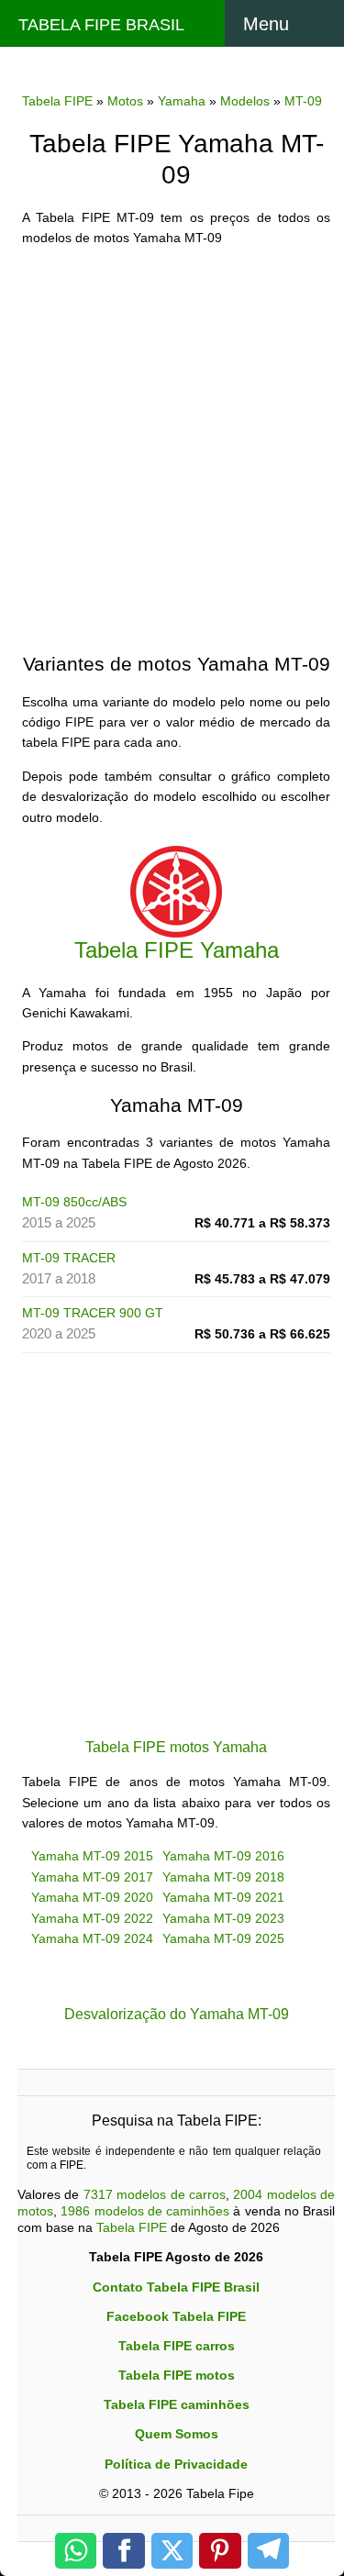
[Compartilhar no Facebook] (124, 2551)
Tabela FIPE (132, 2227)
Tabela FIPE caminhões (177, 2404)
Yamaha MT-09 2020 (92, 1897)
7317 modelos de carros (155, 2194)
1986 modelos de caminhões (145, 2211)
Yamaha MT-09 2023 (223, 1918)
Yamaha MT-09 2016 (223, 1856)
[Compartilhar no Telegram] (269, 2551)
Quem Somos (177, 2434)
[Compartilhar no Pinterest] (220, 2551)
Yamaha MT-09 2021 (223, 1897)
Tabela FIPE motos (177, 2375)
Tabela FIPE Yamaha (177, 950)
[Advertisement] (172, 433)
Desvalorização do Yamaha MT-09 (177, 2014)
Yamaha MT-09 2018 (223, 1877)
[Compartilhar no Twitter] (172, 2551)
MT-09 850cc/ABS (74, 1202)
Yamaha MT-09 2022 (92, 1918)
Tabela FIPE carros (177, 2346)
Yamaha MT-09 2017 (92, 1877)
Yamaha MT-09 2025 (223, 1938)
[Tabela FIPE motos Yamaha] (176, 889)
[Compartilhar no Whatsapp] (76, 2551)
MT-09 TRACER (69, 1258)
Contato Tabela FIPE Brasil (176, 2287)
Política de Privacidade (176, 2464)
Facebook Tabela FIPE (176, 2316)
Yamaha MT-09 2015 (92, 1856)
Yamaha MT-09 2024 (92, 1938)
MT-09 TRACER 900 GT (93, 1313)
